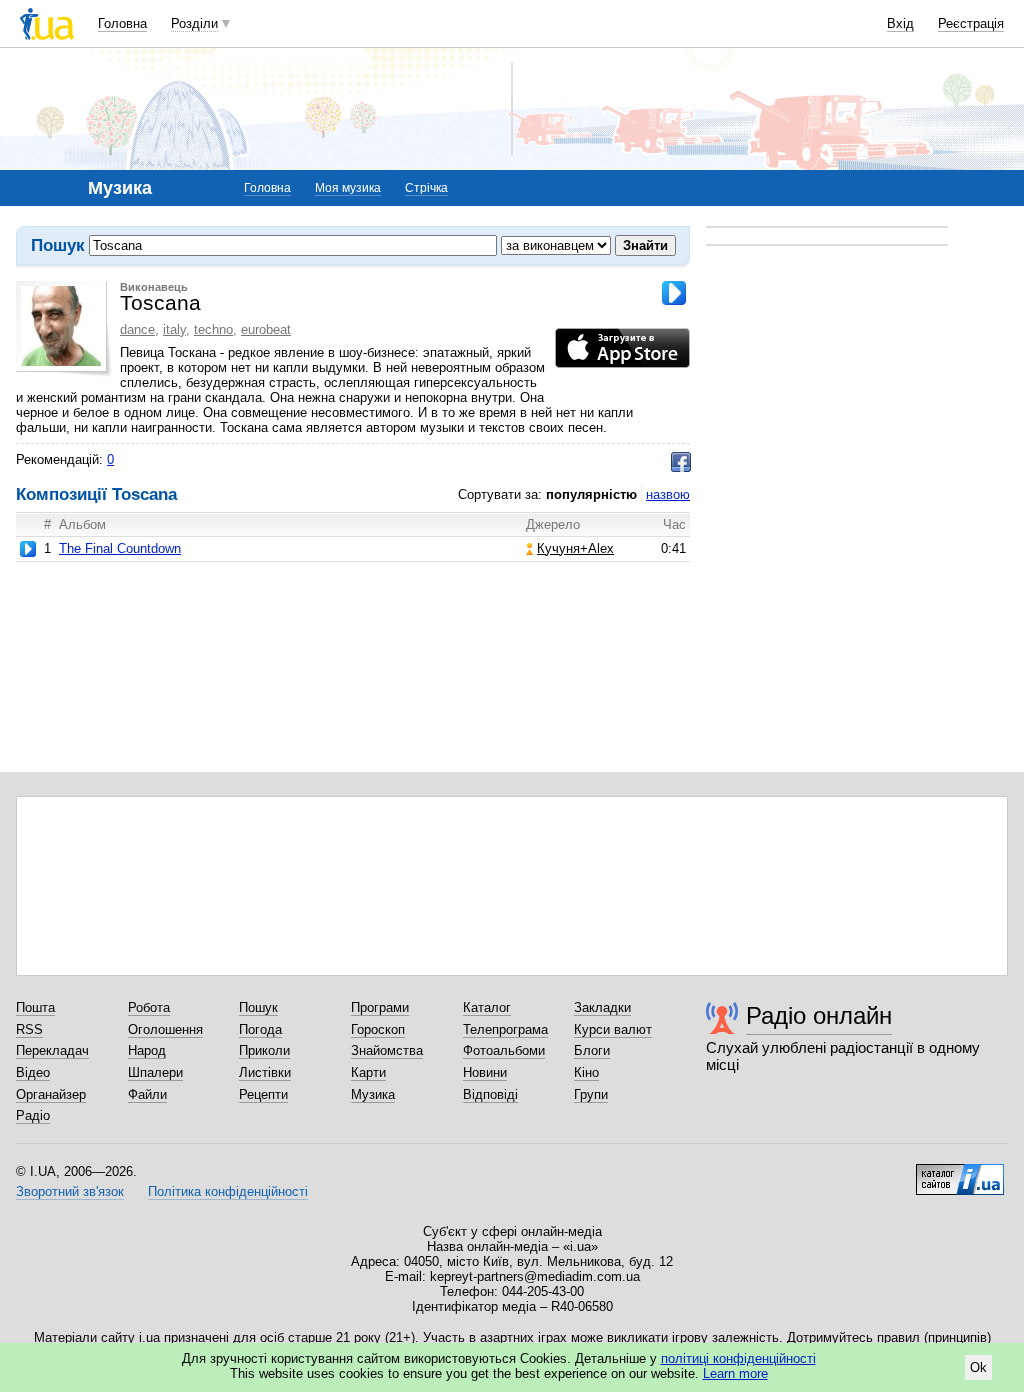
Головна (122, 23)
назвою (668, 494)
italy (174, 329)
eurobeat (266, 329)
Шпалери (155, 1072)
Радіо (33, 1115)
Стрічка (426, 188)
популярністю (591, 494)
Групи (591, 1094)
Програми (380, 1007)
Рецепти (263, 1094)
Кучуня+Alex (575, 548)
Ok (978, 1367)
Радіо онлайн (819, 1015)
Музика (373, 1094)
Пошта (35, 1007)
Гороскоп (378, 1029)
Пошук (258, 1007)
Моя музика (348, 188)
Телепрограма (505, 1029)
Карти (368, 1072)
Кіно (586, 1072)
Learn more (735, 1373)
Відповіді (490, 1094)
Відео (33, 1072)
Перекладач (52, 1050)
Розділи (194, 23)
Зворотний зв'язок (70, 1191)
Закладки (602, 1007)
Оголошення (165, 1029)
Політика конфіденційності (228, 1191)
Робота (149, 1007)
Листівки (265, 1072)
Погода (260, 1029)
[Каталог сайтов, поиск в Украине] (960, 1172)
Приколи (264, 1050)
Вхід (900, 23)
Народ (147, 1050)
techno (213, 329)
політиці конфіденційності (738, 1358)
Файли (147, 1094)
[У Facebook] (681, 462)
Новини (485, 1072)
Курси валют (613, 1029)
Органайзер (51, 1094)
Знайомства (387, 1050)
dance (137, 329)
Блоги (592, 1050)
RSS (29, 1029)
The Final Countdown (120, 548)
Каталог (487, 1007)
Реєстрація (971, 23)
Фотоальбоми (504, 1050)
